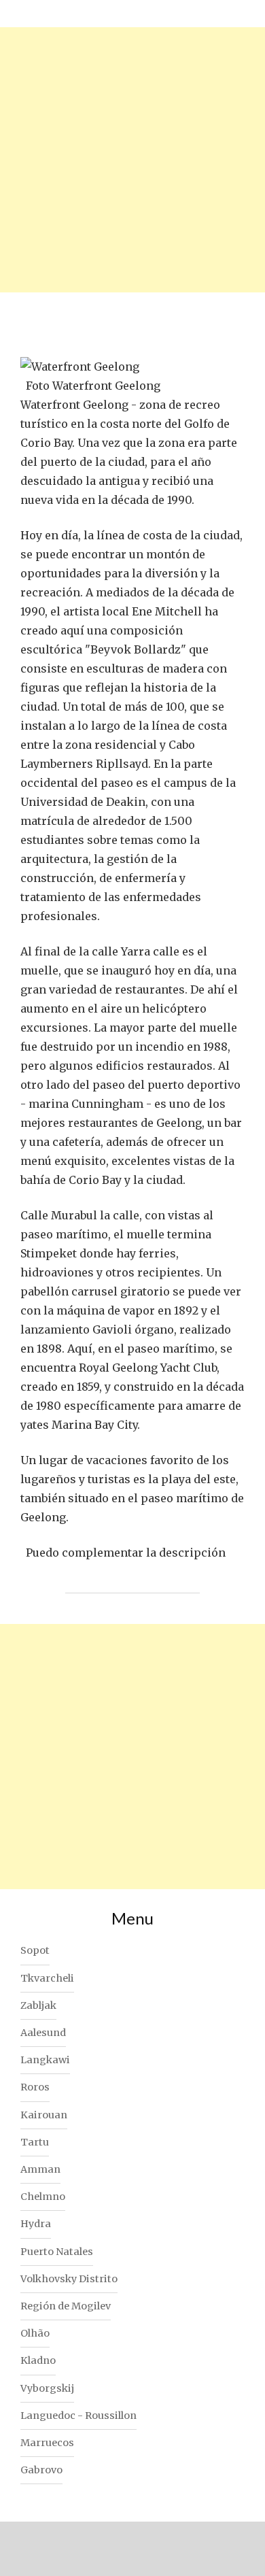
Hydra (36, 2224)
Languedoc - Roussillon (78, 2416)
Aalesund (43, 2033)
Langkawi (45, 2060)
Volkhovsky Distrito (69, 2279)
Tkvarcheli (47, 1978)
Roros (35, 2087)
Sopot (35, 1950)
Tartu (35, 2142)
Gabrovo (41, 2470)
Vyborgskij (47, 2388)
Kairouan (44, 2115)
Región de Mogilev (66, 2306)
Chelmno (43, 2197)
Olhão (35, 2333)
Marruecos (47, 2443)
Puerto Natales (57, 2252)
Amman (40, 2169)
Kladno (38, 2360)
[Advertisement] (132, 160)
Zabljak (38, 2005)
